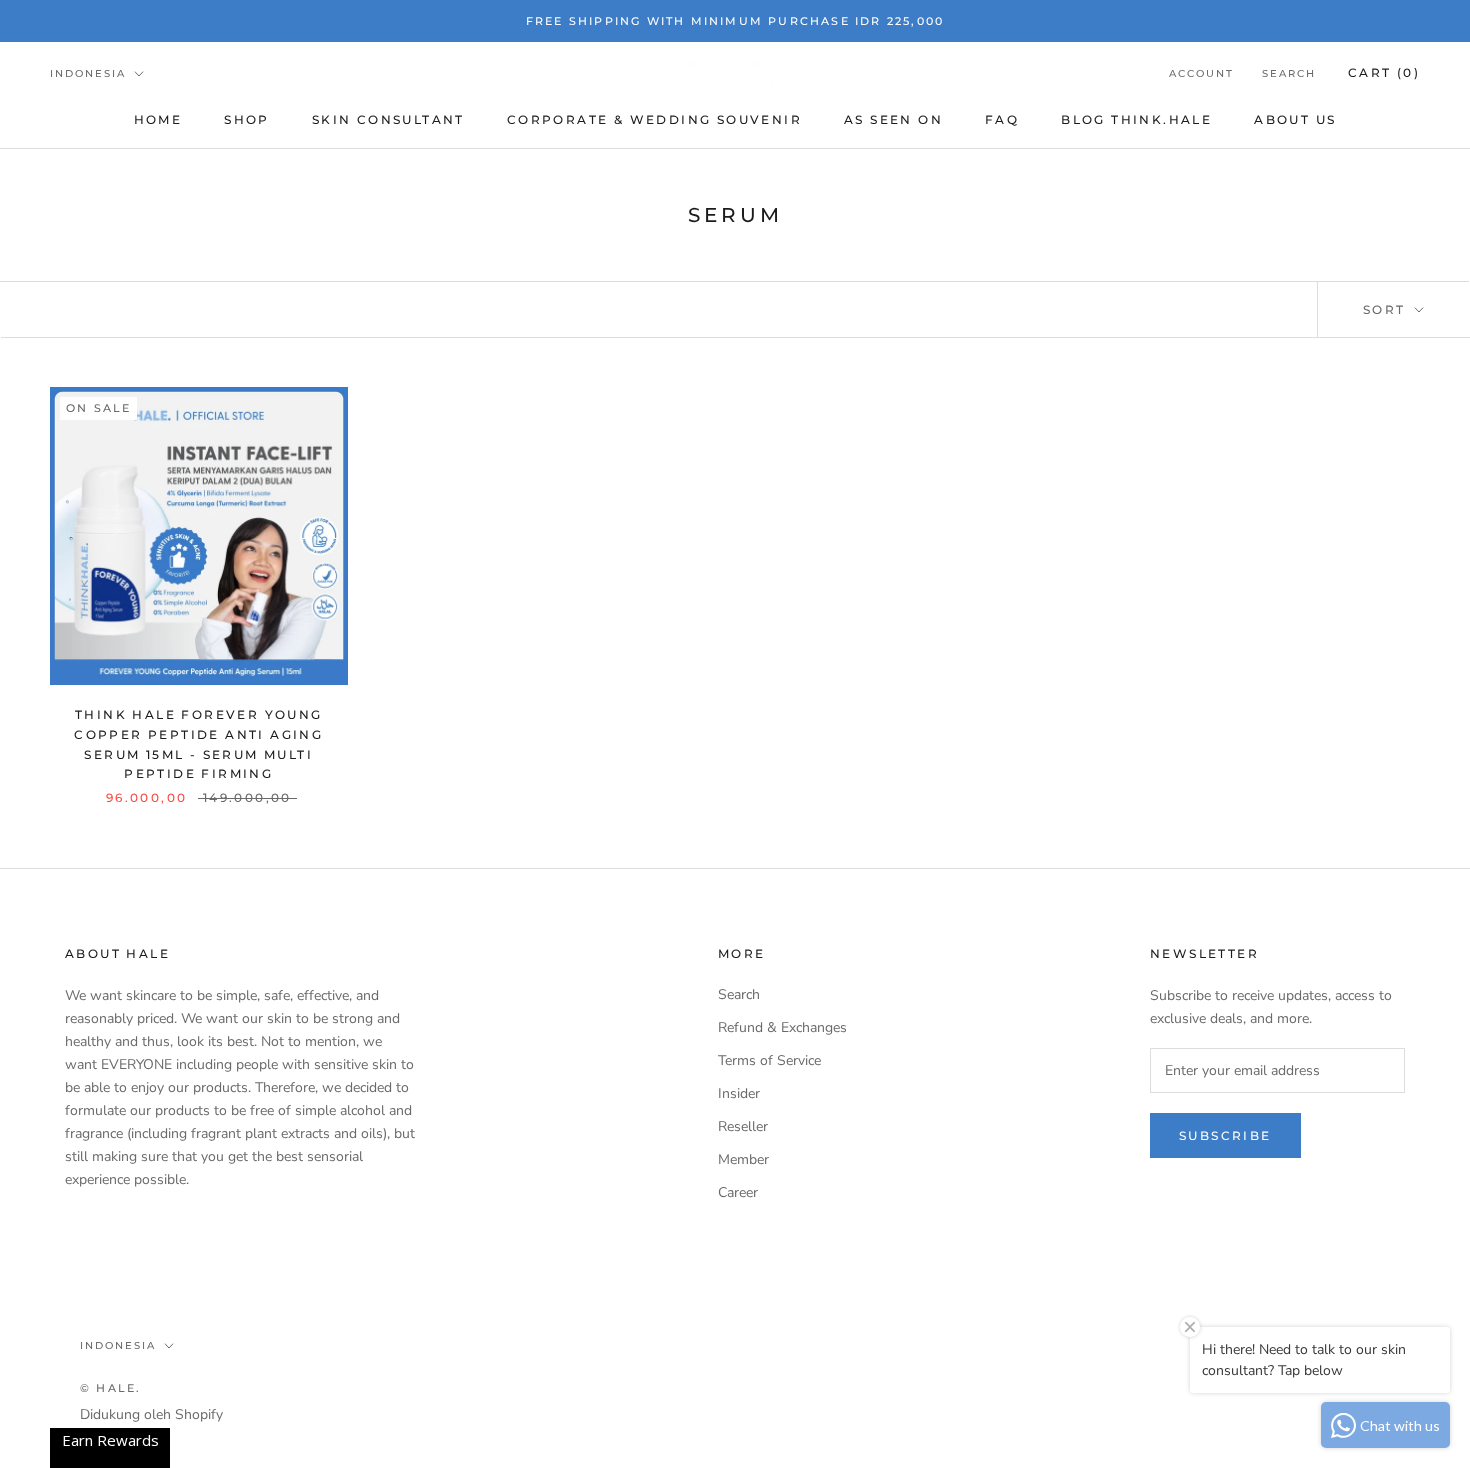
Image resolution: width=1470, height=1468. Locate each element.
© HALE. (110, 1388)
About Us (1295, 119)
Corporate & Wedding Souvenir (654, 119)
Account (1201, 73)
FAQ (1002, 119)
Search (1289, 73)
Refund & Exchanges (782, 1027)
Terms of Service (769, 1060)
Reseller (743, 1126)
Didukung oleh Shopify (151, 1414)
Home (158, 119)
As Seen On (893, 119)
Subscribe (1225, 1135)
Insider (739, 1093)
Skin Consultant (388, 119)
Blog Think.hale (1136, 119)
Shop (247, 119)
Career (738, 1192)
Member (743, 1159)
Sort (1387, 309)
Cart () (1384, 72)
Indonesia (88, 73)
